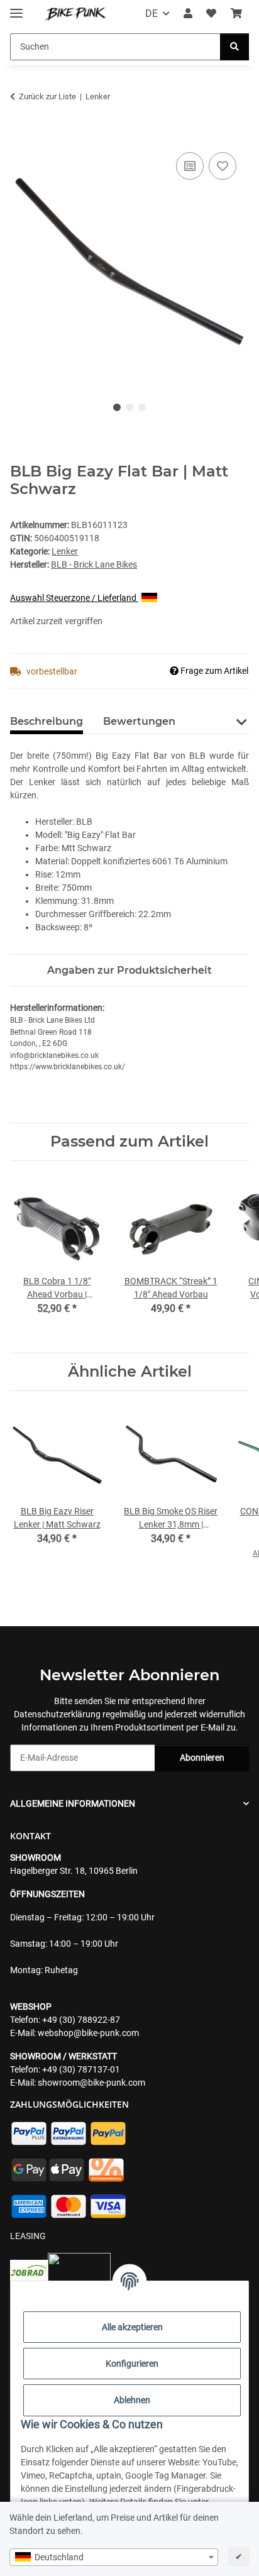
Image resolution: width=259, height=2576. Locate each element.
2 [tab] (129, 407)
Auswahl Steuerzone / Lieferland (74, 598)
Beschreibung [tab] (47, 721)
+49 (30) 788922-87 (81, 2020)
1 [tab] (117, 407)
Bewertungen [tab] (139, 721)
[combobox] (114, 2557)
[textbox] (114, 2557)
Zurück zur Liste (47, 96)
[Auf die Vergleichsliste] (190, 166)
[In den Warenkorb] (20, 135)
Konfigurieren (132, 2364)
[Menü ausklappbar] (16, 8)
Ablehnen (132, 2400)
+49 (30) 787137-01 (81, 2069)
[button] (188, 14)
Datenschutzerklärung (57, 1714)
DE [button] (152, 14)
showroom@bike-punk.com (91, 2083)
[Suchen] (234, 47)
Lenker (65, 551)
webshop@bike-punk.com (88, 2033)
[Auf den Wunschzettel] (223, 166)
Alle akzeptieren (132, 2327)
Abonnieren (202, 1758)
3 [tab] (142, 407)
